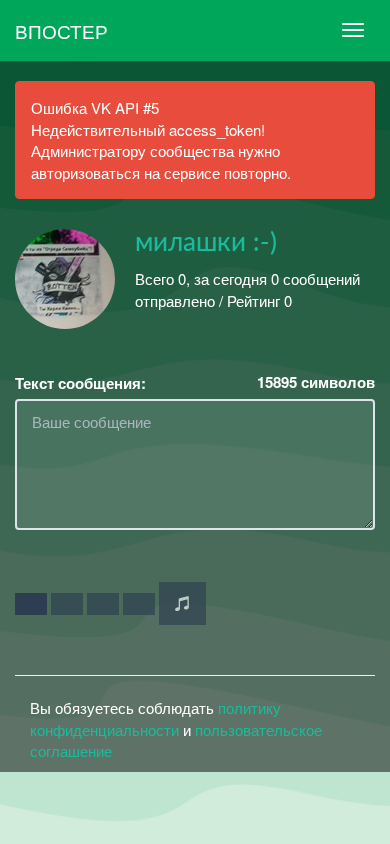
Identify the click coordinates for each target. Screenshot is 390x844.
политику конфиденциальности (155, 718)
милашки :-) (206, 243)
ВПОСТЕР (61, 30)
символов (316, 382)
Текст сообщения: (80, 383)
